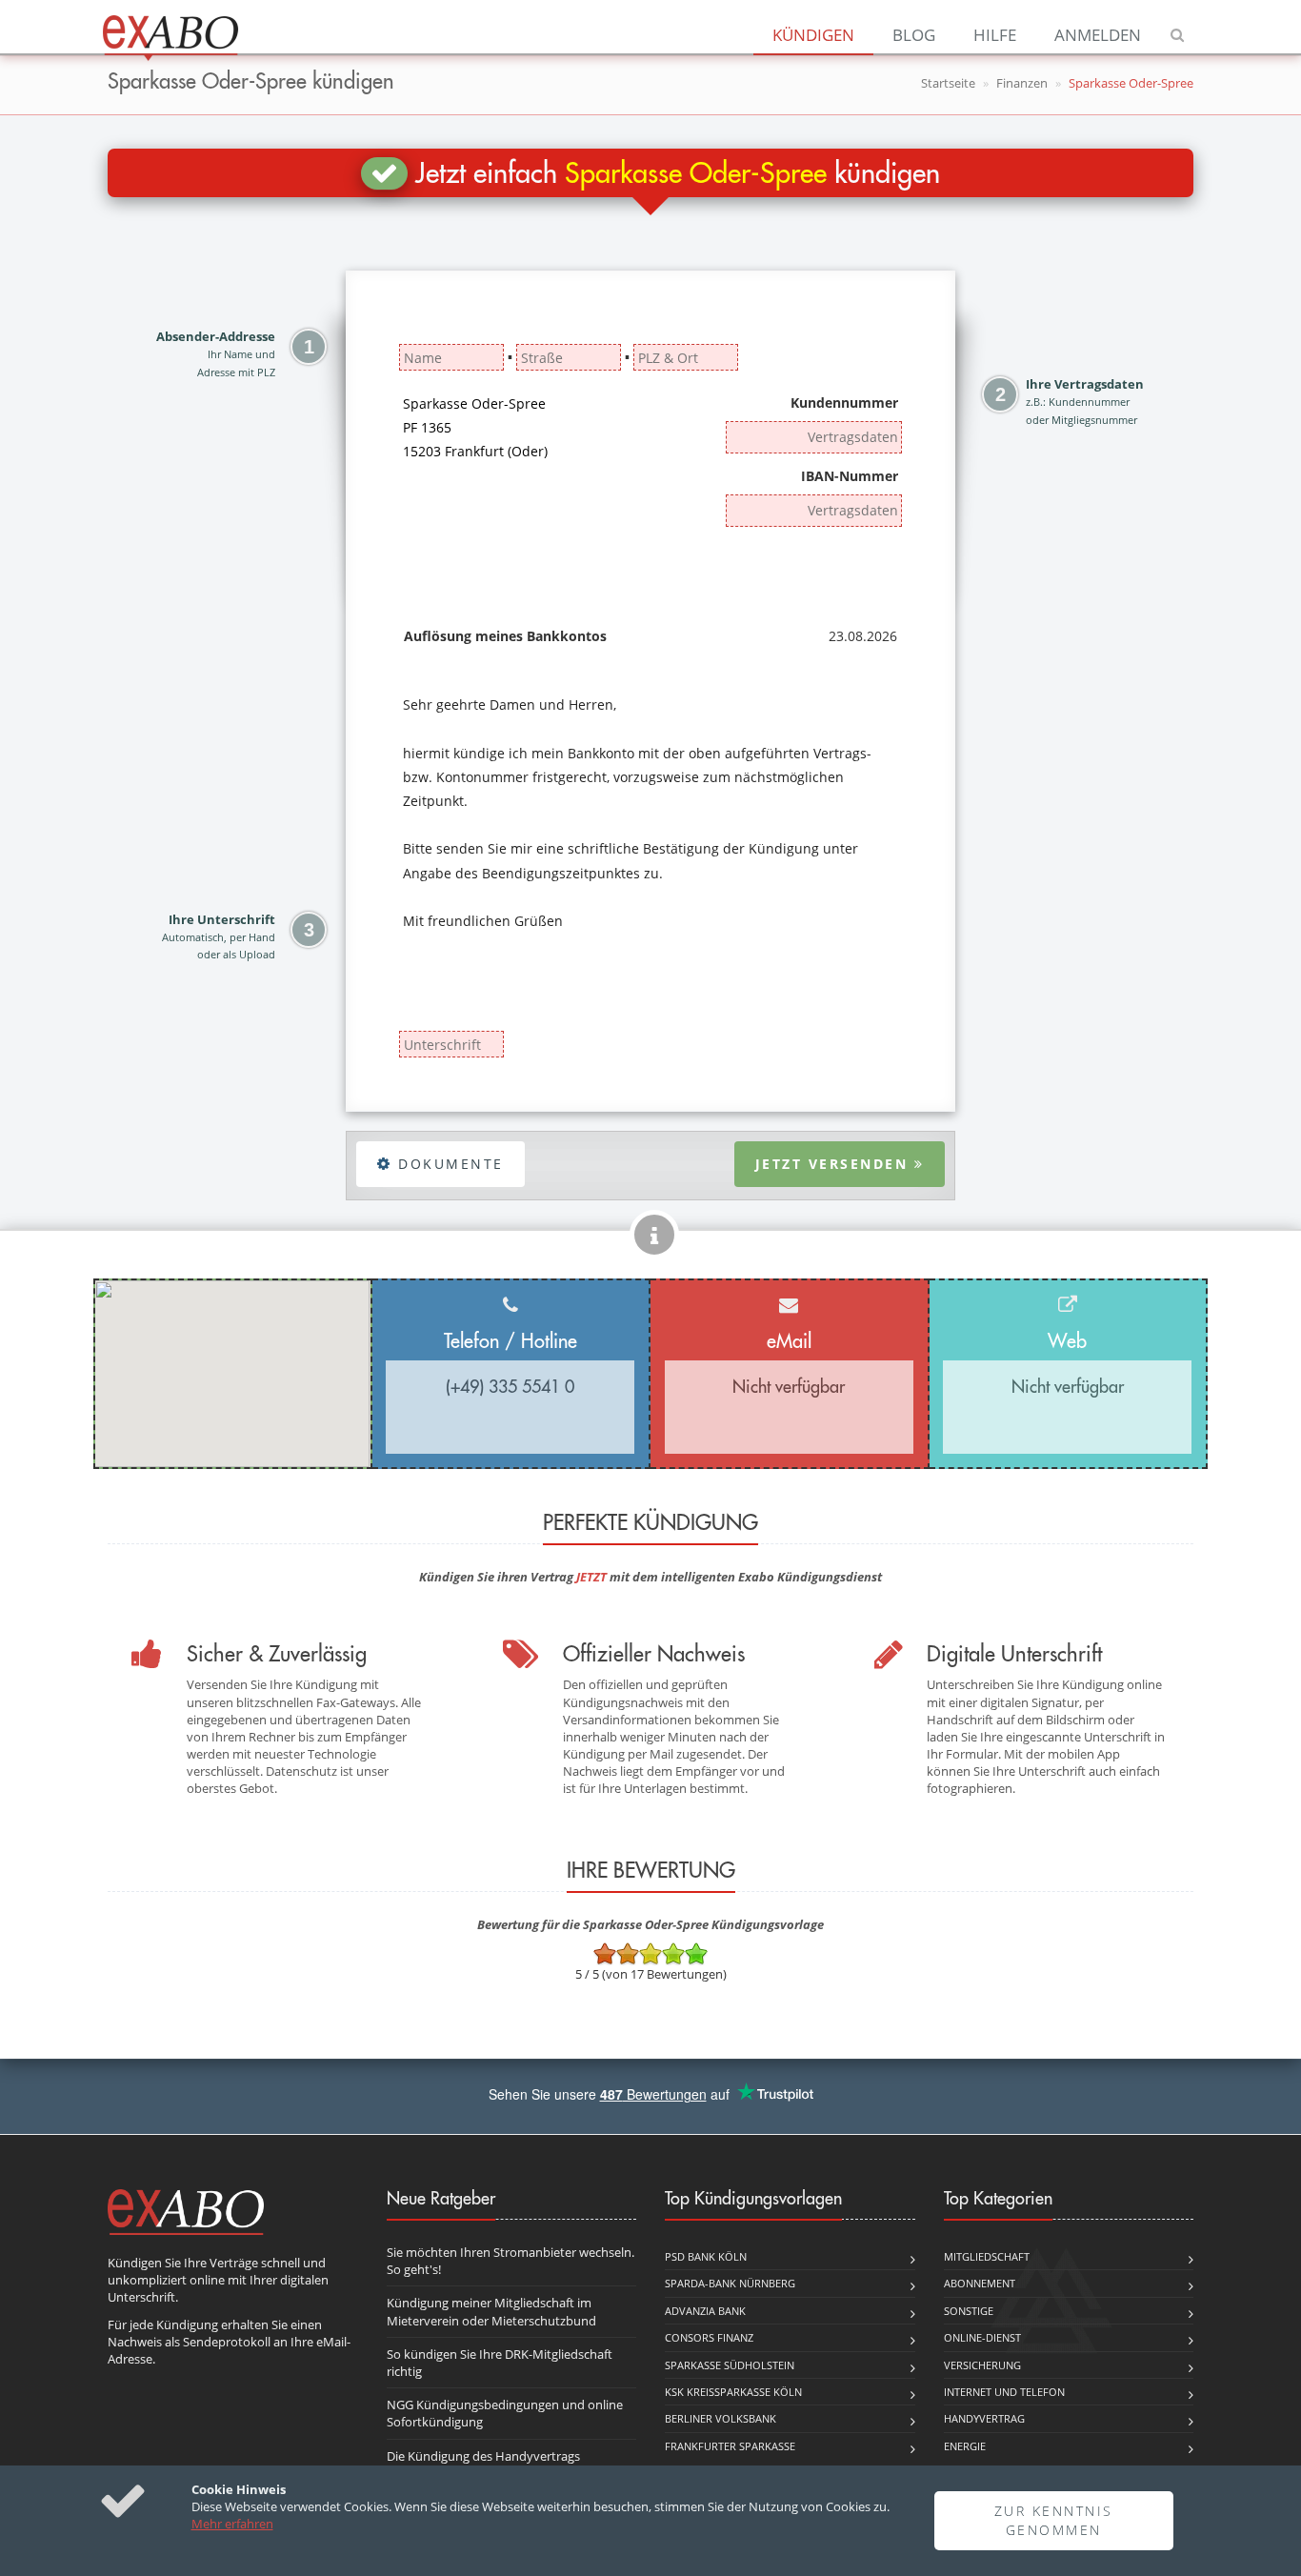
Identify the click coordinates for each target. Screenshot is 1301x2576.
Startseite (948, 83)
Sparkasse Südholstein (730, 2365)
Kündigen (813, 35)
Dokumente (448, 1164)
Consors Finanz (709, 2337)
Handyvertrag (984, 2418)
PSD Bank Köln (706, 2256)
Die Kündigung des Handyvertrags (483, 2456)
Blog (914, 35)
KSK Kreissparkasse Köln (733, 2392)
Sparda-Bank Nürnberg (730, 2283)
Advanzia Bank (705, 2311)
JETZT (591, 1577)
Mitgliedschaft (987, 2256)
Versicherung (982, 2365)
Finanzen (1022, 83)
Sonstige (969, 2311)
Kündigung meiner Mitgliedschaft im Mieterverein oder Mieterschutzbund (491, 2311)
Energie (965, 2446)
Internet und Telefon (1004, 2392)
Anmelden (1098, 35)
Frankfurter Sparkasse (730, 2446)
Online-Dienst (982, 2337)
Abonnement (980, 2283)
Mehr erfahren (232, 2524)
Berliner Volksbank (721, 2418)
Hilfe (995, 35)
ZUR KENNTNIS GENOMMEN (1054, 2520)
